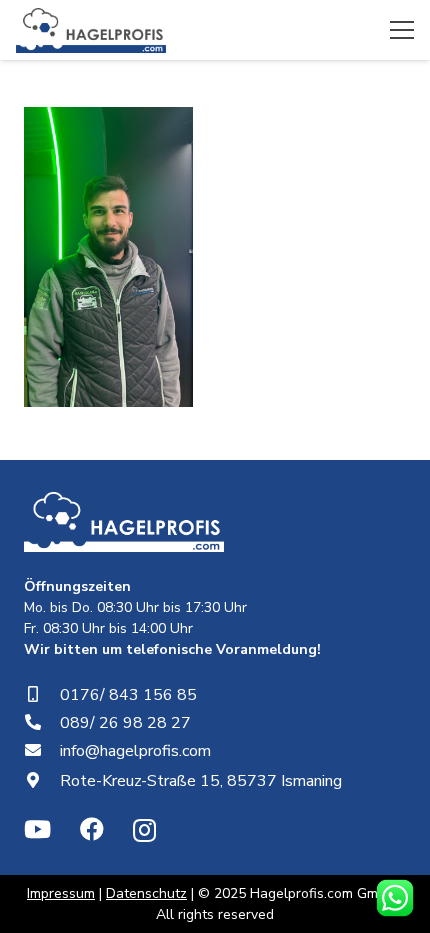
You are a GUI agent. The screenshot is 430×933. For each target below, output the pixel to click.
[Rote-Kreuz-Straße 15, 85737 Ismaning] (42, 781)
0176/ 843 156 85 (128, 695)
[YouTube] (37, 829)
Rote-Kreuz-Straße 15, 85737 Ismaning (201, 781)
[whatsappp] (395, 898)
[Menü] (402, 30)
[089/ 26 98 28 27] (42, 723)
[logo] (91, 30)
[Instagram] (144, 830)
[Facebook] (92, 829)
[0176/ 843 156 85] (42, 695)
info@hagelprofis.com (135, 751)
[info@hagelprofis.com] (42, 751)
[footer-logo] (124, 522)
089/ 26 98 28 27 (125, 723)
